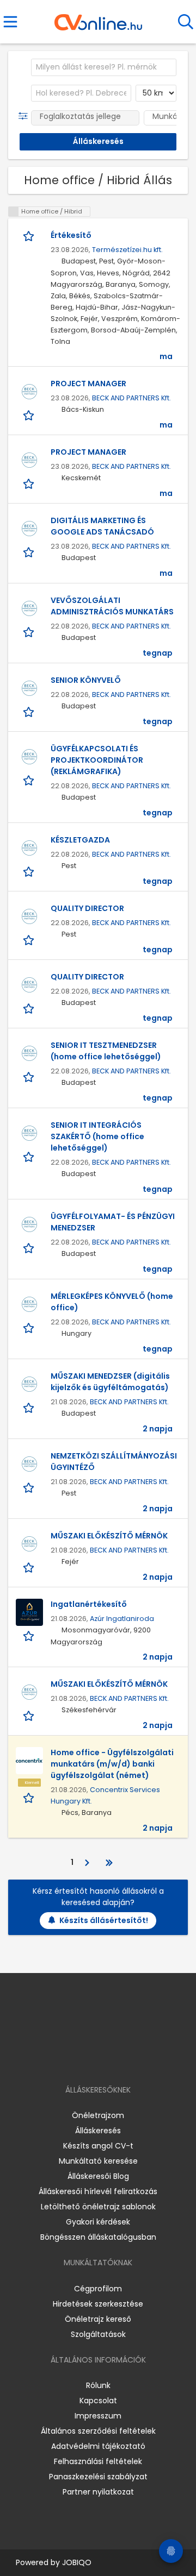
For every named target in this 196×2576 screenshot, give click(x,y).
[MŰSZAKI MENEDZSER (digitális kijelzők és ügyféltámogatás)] (29, 1384)
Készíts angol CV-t (98, 2146)
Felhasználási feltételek (98, 2461)
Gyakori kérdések (98, 2222)
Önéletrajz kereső (98, 2319)
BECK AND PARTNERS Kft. (131, 398)
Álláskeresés (98, 2131)
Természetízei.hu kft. (127, 250)
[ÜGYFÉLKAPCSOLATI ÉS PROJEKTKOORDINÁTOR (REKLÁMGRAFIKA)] (29, 757)
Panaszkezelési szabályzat (98, 2477)
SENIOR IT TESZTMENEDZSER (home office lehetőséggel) (106, 1051)
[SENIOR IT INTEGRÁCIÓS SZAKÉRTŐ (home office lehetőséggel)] (29, 1133)
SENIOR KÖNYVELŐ (86, 680)
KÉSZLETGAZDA (80, 840)
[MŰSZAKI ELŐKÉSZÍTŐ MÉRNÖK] (29, 1544)
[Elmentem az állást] (30, 236)
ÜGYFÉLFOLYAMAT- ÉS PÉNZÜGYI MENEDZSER (113, 1222)
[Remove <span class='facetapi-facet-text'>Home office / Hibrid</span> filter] (14, 212)
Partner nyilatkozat (98, 2492)
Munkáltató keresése (98, 2161)
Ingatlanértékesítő (89, 1604)
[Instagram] (91, 2059)
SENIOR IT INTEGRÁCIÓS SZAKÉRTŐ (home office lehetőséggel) (97, 1136)
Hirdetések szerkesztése (98, 2304)
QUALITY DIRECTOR (87, 908)
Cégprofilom (98, 2289)
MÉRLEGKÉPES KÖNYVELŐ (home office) (112, 1302)
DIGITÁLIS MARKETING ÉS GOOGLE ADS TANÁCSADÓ (102, 526)
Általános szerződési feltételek (98, 2431)
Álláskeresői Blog (98, 2176)
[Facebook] (73, 2059)
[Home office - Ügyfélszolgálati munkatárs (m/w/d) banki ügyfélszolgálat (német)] (29, 1761)
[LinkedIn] (109, 2059)
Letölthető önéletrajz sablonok (98, 2207)
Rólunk (98, 2385)
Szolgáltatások (98, 2334)
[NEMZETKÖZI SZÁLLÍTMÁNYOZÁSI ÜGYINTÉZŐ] (29, 1464)
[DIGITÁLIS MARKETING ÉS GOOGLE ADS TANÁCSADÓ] (29, 529)
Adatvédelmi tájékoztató (98, 2446)
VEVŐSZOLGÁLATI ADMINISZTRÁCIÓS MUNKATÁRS (112, 606)
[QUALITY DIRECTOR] (29, 916)
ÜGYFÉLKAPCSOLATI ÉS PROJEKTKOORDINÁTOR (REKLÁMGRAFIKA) (97, 760)
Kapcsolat (98, 2401)
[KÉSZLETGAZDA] (29, 848)
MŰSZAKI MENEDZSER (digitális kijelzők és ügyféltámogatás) (110, 1382)
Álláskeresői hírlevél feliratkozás (98, 2191)
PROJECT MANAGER (88, 384)
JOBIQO (77, 2562)
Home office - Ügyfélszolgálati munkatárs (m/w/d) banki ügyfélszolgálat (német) (112, 1764)
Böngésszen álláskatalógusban (98, 2237)
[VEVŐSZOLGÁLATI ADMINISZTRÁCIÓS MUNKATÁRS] (29, 608)
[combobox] (104, 67)
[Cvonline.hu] (98, 18)
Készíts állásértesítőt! (104, 1920)
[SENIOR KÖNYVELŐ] (29, 688)
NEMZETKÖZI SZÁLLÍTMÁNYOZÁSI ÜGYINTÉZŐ (114, 1462)
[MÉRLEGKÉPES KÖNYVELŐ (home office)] (29, 1304)
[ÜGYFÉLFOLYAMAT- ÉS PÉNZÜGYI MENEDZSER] (29, 1224)
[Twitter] (125, 2059)
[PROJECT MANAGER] (29, 392)
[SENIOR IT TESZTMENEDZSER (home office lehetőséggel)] (29, 1053)
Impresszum (98, 2416)
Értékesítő (71, 235)
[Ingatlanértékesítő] (29, 1612)
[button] (25, 116)
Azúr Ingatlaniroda (122, 1619)
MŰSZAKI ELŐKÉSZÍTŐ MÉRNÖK (109, 1536)
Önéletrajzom (98, 2115)
